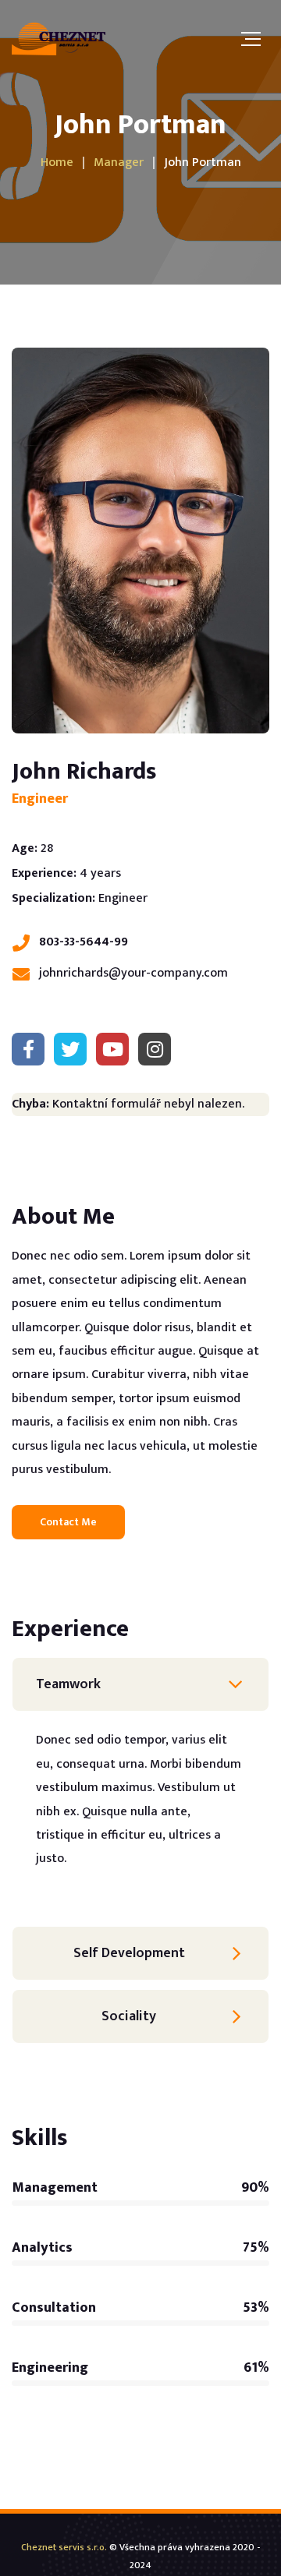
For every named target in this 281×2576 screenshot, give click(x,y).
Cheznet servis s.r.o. (64, 2547)
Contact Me (68, 1522)
